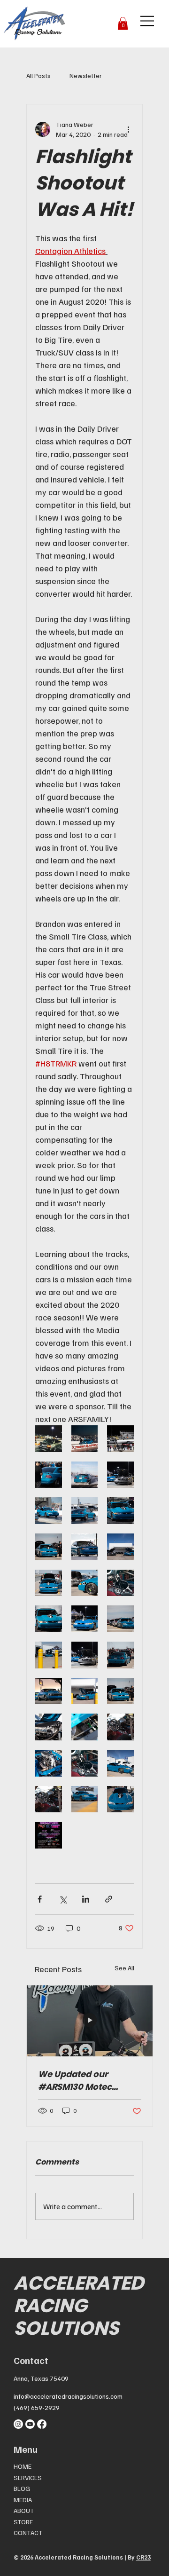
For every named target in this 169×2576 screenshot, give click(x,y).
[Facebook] (42, 2424)
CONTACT (28, 2533)
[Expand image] (49, 1439)
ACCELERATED (79, 2283)
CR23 (143, 2557)
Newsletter (86, 75)
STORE (23, 2522)
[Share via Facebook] (40, 1899)
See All (124, 1968)
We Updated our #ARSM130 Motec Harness (75, 2081)
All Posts (38, 75)
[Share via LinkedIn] (86, 1899)
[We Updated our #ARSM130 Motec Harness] (90, 2021)
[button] (123, 23)
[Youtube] (30, 2424)
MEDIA (23, 2500)
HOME (23, 2466)
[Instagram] (18, 2424)
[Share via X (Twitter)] (63, 1899)
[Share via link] (109, 1899)
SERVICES (28, 2477)
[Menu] (148, 21)
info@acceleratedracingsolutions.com (68, 2396)
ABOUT (24, 2510)
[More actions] (128, 129)
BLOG (22, 2488)
